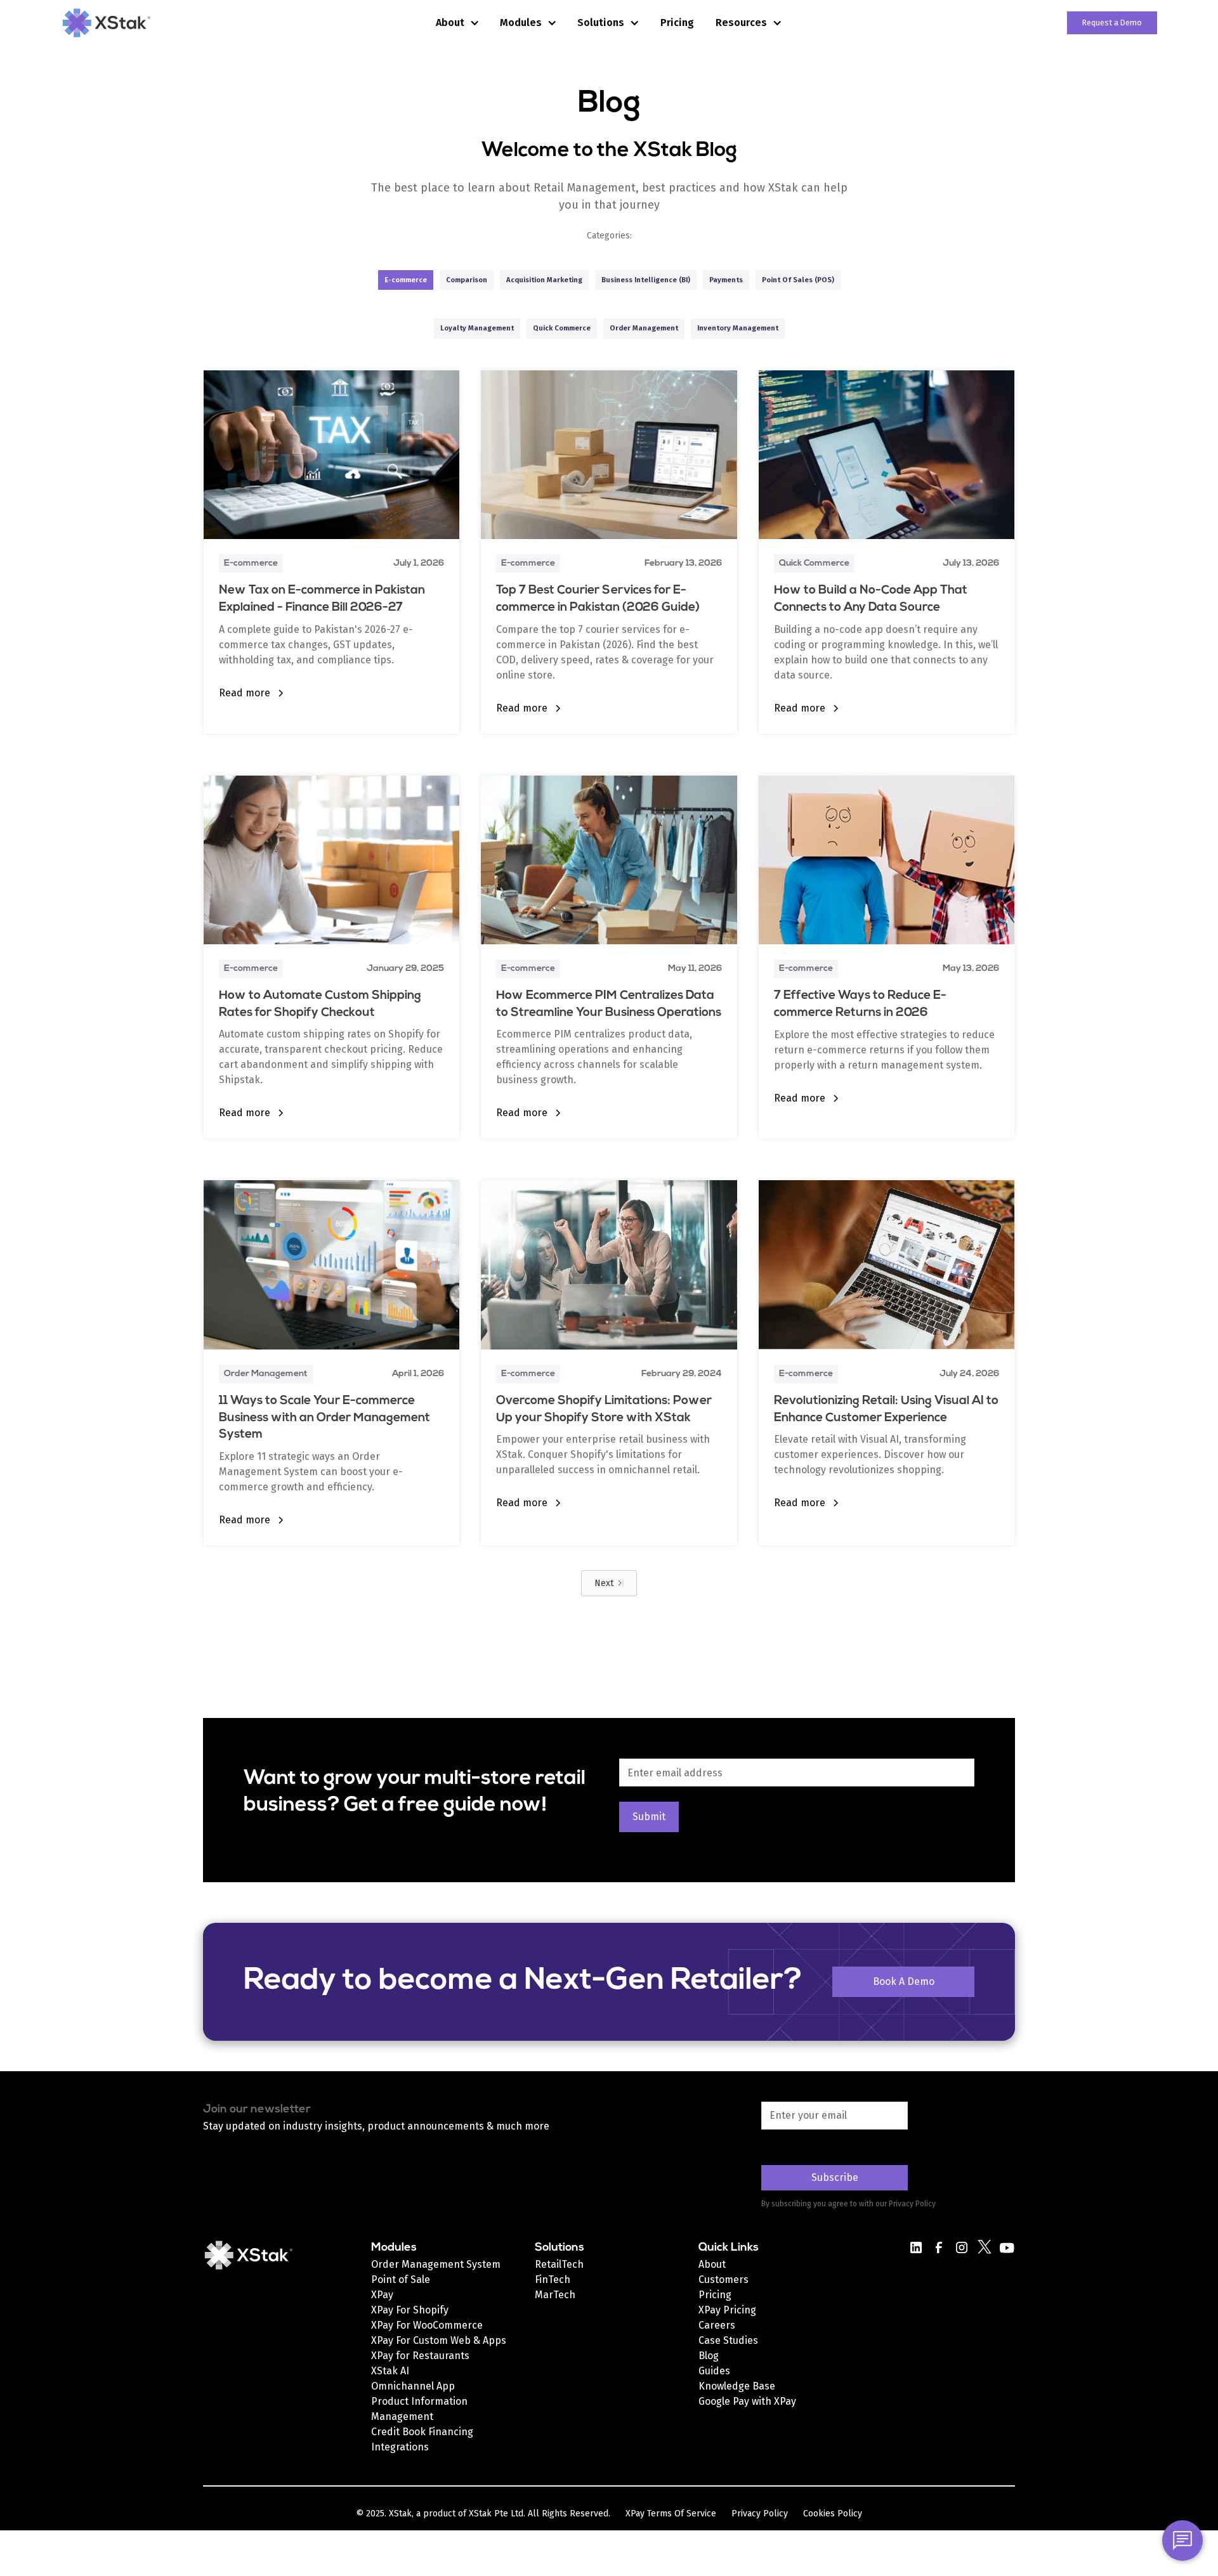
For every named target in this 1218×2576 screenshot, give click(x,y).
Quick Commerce (562, 328)
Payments (726, 280)
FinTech (553, 2280)
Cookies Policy (833, 2514)
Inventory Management (738, 328)
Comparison (467, 280)
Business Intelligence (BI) (646, 280)
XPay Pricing (727, 2310)
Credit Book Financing (422, 2432)
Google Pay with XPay (747, 2401)
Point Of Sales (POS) (798, 280)
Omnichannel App (413, 2386)
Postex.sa (722, 2417)
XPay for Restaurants (420, 2356)
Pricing (677, 23)
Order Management (644, 328)
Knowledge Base (737, 2386)
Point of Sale (401, 2280)
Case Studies (728, 2340)
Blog (709, 2356)
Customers (724, 2280)
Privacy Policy (760, 2514)
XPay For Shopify (410, 2310)
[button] (458, 23)
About (712, 2264)
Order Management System (436, 2264)
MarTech (555, 2295)
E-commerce (406, 280)
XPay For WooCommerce (427, 2325)
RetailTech (559, 2264)
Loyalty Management (477, 328)
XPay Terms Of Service (671, 2514)
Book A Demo (904, 1981)
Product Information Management (419, 2409)
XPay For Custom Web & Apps (439, 2340)
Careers (717, 2325)
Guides (714, 2371)
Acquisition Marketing (544, 280)
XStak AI (390, 2371)
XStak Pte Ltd (496, 2514)
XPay (382, 2295)
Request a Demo (1112, 23)
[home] (151, 23)
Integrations (400, 2447)
